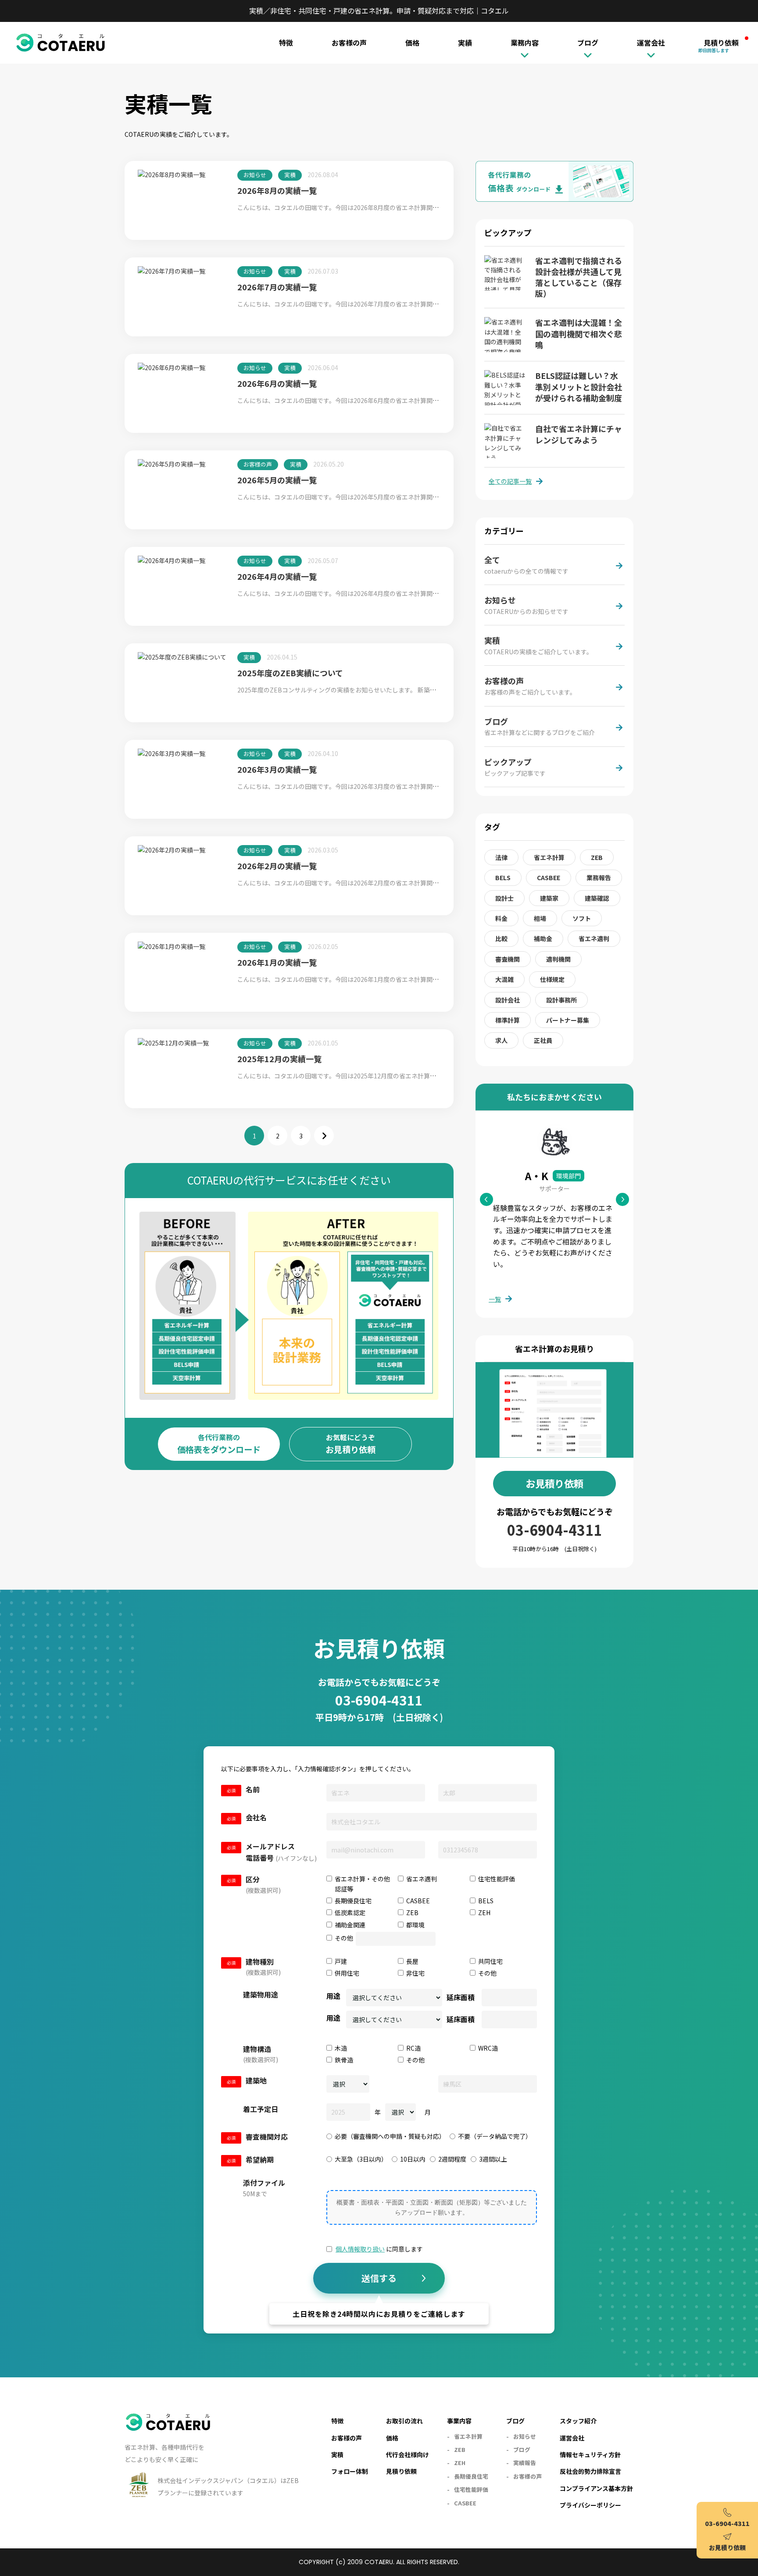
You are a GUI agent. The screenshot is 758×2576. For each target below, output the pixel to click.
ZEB (597, 857)
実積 (290, 175)
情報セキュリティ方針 (590, 2455)
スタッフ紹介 (578, 2421)
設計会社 (508, 1000)
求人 (501, 1040)
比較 (501, 938)
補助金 (543, 938)
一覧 (495, 1299)
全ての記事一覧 (510, 481)
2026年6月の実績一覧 (277, 383)
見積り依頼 (719, 43)
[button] (622, 1199)
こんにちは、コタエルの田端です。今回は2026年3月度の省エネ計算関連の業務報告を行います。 (372, 786)
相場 (540, 918)
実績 (465, 43)
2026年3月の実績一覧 (277, 769)
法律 (501, 857)
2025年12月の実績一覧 (279, 1059)
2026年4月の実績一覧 (277, 576)
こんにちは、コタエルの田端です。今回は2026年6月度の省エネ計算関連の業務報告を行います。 (372, 400)
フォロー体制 (350, 2471)
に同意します (379, 2249)
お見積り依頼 (350, 1444)
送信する (379, 2278)
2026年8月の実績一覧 (277, 190)
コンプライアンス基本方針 (596, 2488)
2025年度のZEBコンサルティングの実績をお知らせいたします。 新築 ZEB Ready (352, 690)
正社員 (543, 1040)
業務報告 (599, 878)
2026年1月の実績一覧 (277, 962)
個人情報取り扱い (360, 2249)
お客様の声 (349, 43)
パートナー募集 (568, 1020)
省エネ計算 (549, 857)
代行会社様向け (408, 2455)
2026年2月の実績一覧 (277, 866)
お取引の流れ (404, 2421)
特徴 (286, 43)
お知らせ (255, 175)
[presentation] (432, 2207)
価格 (412, 43)
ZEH (460, 2463)
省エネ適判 (594, 938)
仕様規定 (552, 979)
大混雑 (504, 979)
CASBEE (549, 878)
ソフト (582, 918)
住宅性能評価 (471, 2489)
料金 (501, 918)
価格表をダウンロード (219, 1444)
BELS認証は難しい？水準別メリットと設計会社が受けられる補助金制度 (579, 386)
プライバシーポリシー (590, 2505)
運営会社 (572, 2438)
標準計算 (508, 1020)
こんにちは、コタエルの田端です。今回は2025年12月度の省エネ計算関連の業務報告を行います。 (373, 1076)
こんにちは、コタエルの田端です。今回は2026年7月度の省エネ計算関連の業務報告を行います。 (372, 304)
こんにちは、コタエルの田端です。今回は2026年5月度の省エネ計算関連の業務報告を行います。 (372, 497)
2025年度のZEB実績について (290, 673)
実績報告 (525, 2463)
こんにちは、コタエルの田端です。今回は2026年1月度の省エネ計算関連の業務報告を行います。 (372, 979)
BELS (503, 878)
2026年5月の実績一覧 (277, 480)
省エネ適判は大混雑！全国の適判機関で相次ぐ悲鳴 (579, 333)
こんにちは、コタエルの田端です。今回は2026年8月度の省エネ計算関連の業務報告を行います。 (372, 207)
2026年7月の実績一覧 (277, 287)
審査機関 (508, 959)
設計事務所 (561, 1000)
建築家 (549, 898)
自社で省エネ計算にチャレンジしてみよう (579, 434)
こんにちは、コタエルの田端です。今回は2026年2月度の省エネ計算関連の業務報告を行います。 (372, 883)
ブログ (522, 2449)
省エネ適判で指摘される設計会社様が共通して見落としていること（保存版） (579, 277)
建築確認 (597, 898)
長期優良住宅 (471, 2476)
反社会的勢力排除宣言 (590, 2471)
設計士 (504, 898)
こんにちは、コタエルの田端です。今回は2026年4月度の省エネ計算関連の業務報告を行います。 (372, 593)
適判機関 (558, 959)
